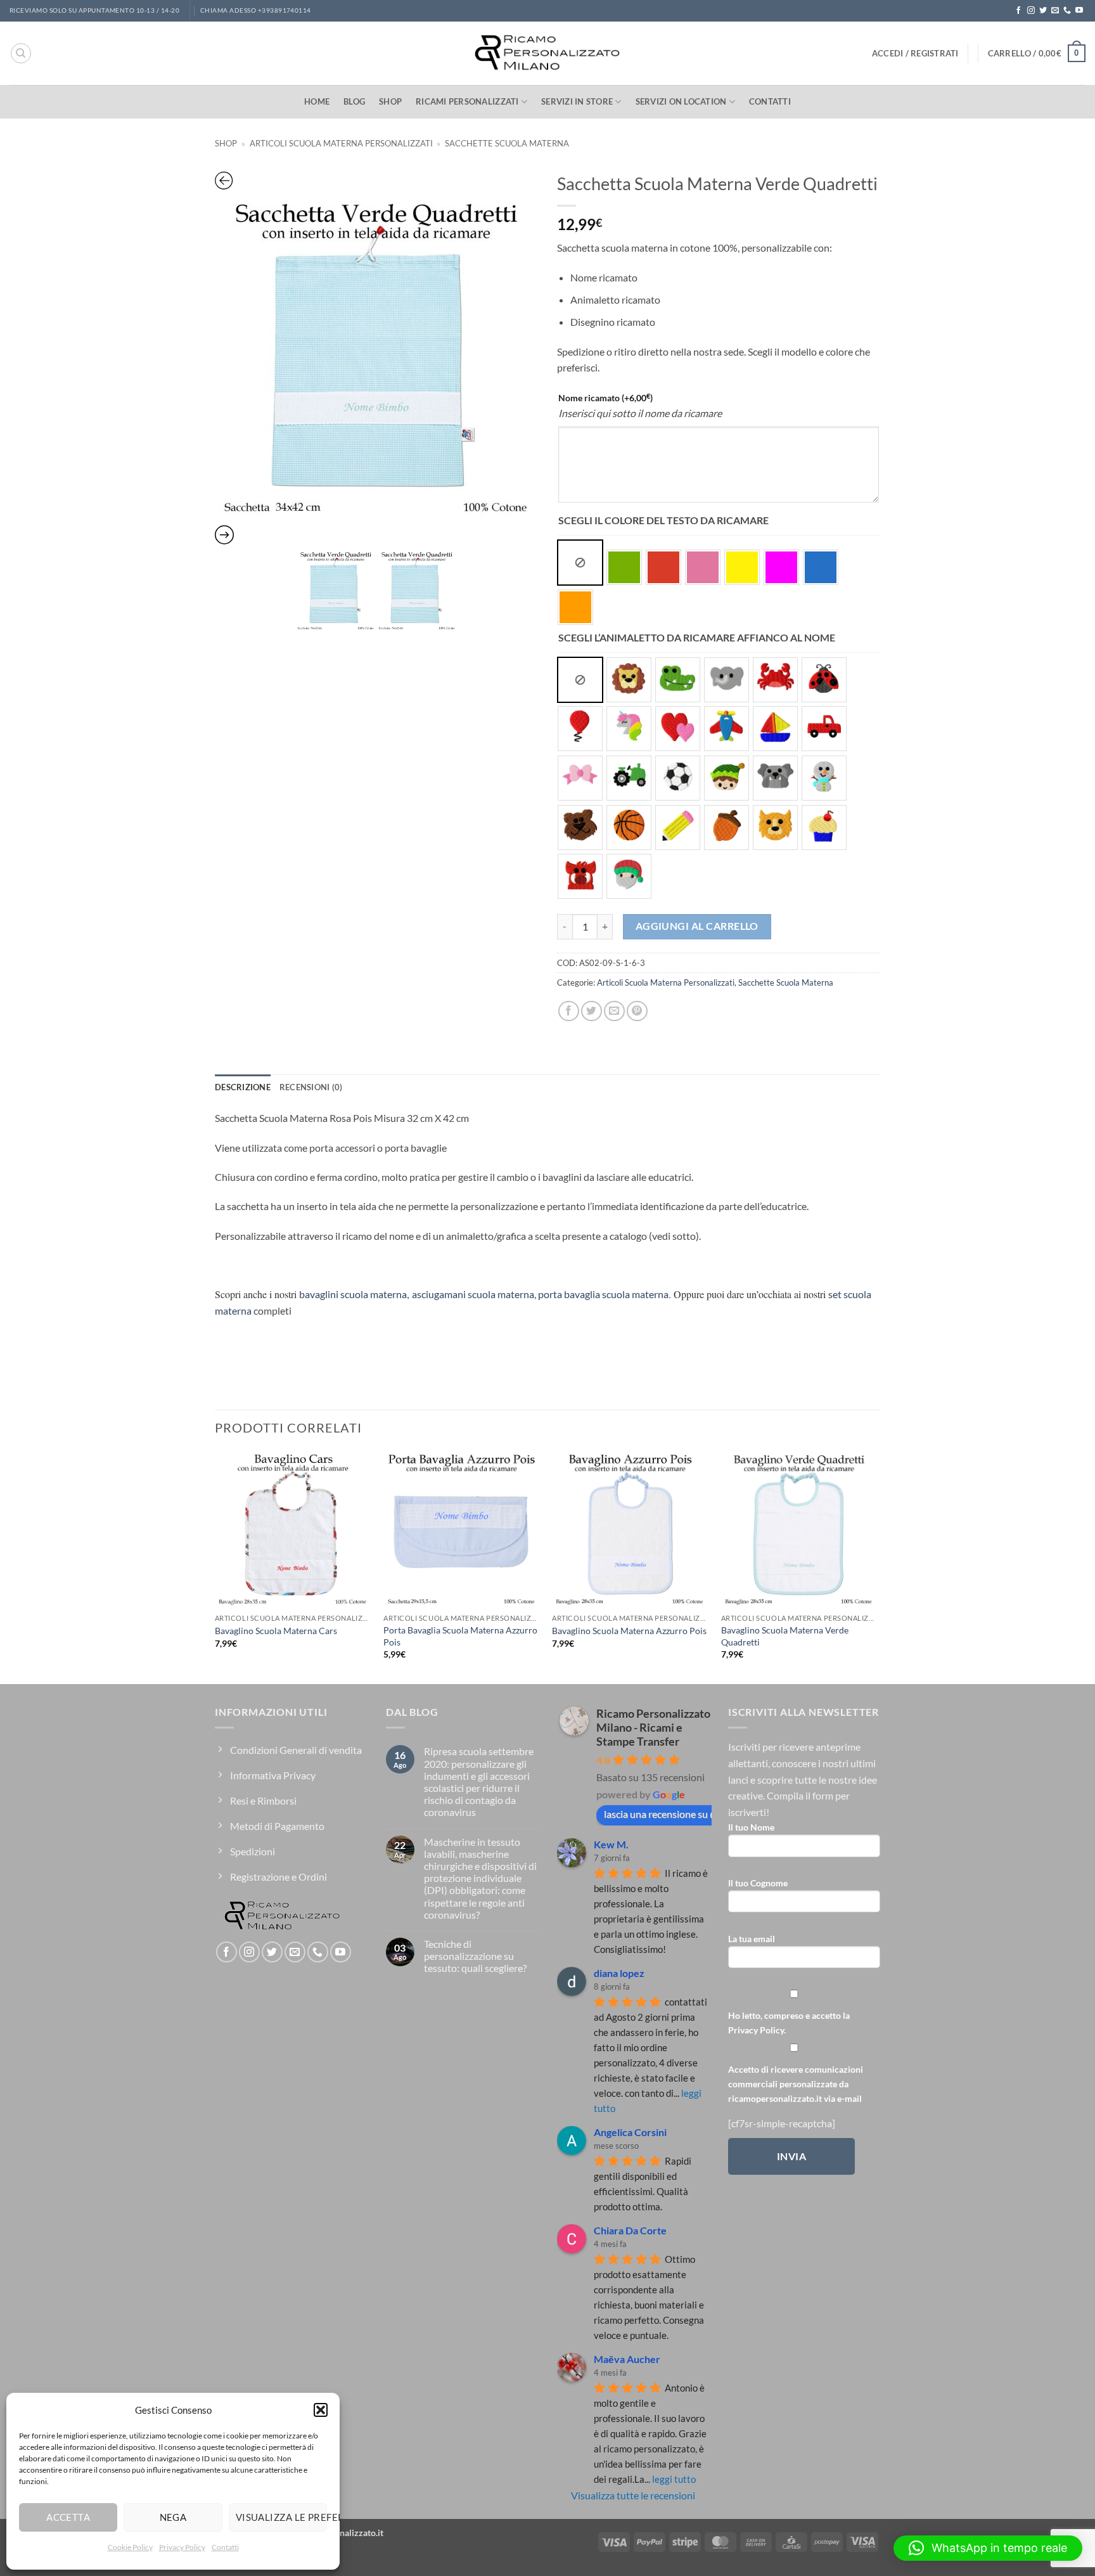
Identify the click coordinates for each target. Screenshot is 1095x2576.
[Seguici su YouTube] (1079, 11)
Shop (390, 101)
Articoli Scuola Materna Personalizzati (341, 143)
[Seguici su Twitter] (1043, 11)
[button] (321, 2410)
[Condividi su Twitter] (592, 1011)
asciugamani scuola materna (473, 1294)
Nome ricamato (605, 397)
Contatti (225, 2547)
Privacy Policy (182, 2547)
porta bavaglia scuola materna (603, 1294)
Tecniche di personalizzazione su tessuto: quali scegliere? (475, 1956)
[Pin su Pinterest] (637, 1011)
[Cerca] (21, 53)
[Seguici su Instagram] (1031, 11)
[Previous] (215, 1566)
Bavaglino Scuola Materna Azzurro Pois (629, 1631)
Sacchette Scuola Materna (507, 143)
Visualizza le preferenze (281, 2517)
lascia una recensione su (656, 1814)
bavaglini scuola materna (353, 1294)
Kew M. (611, 1844)
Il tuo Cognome (758, 1883)
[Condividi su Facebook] (569, 1011)
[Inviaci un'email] (1055, 11)
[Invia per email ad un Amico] (614, 1011)
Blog (354, 101)
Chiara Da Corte (630, 2230)
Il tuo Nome (751, 1827)
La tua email (752, 1939)
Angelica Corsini (630, 2132)
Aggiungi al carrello (697, 926)
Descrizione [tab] (243, 1087)
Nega (173, 2517)
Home (317, 101)
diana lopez (619, 1973)
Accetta (68, 2517)
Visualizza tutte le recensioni (633, 2495)
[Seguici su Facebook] (1018, 11)
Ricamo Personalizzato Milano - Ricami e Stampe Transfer (653, 1727)
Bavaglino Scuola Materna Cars (276, 1631)
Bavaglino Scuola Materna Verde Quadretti (785, 1636)
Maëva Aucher (627, 2359)
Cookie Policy (130, 2547)
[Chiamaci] (1067, 11)
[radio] (580, 563)
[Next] (876, 1566)
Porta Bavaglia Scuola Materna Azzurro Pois (460, 1636)
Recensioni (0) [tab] (311, 1087)
